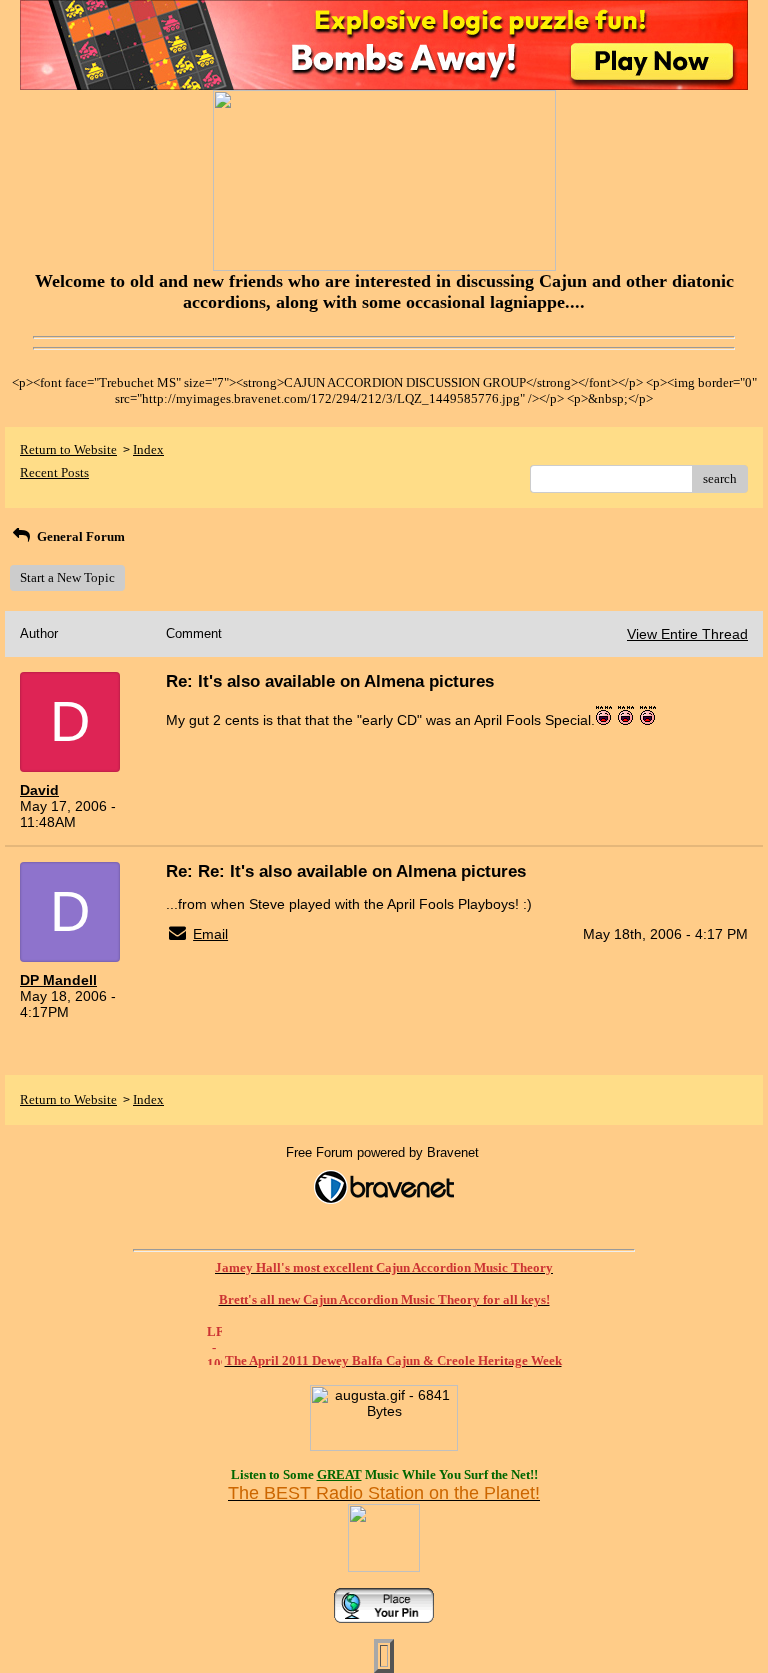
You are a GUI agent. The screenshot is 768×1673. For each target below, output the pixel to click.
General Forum (79, 536)
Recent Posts (54, 472)
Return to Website (68, 449)
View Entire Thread (687, 634)
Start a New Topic (67, 577)
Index (148, 449)
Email (210, 934)
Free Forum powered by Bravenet (384, 1152)
